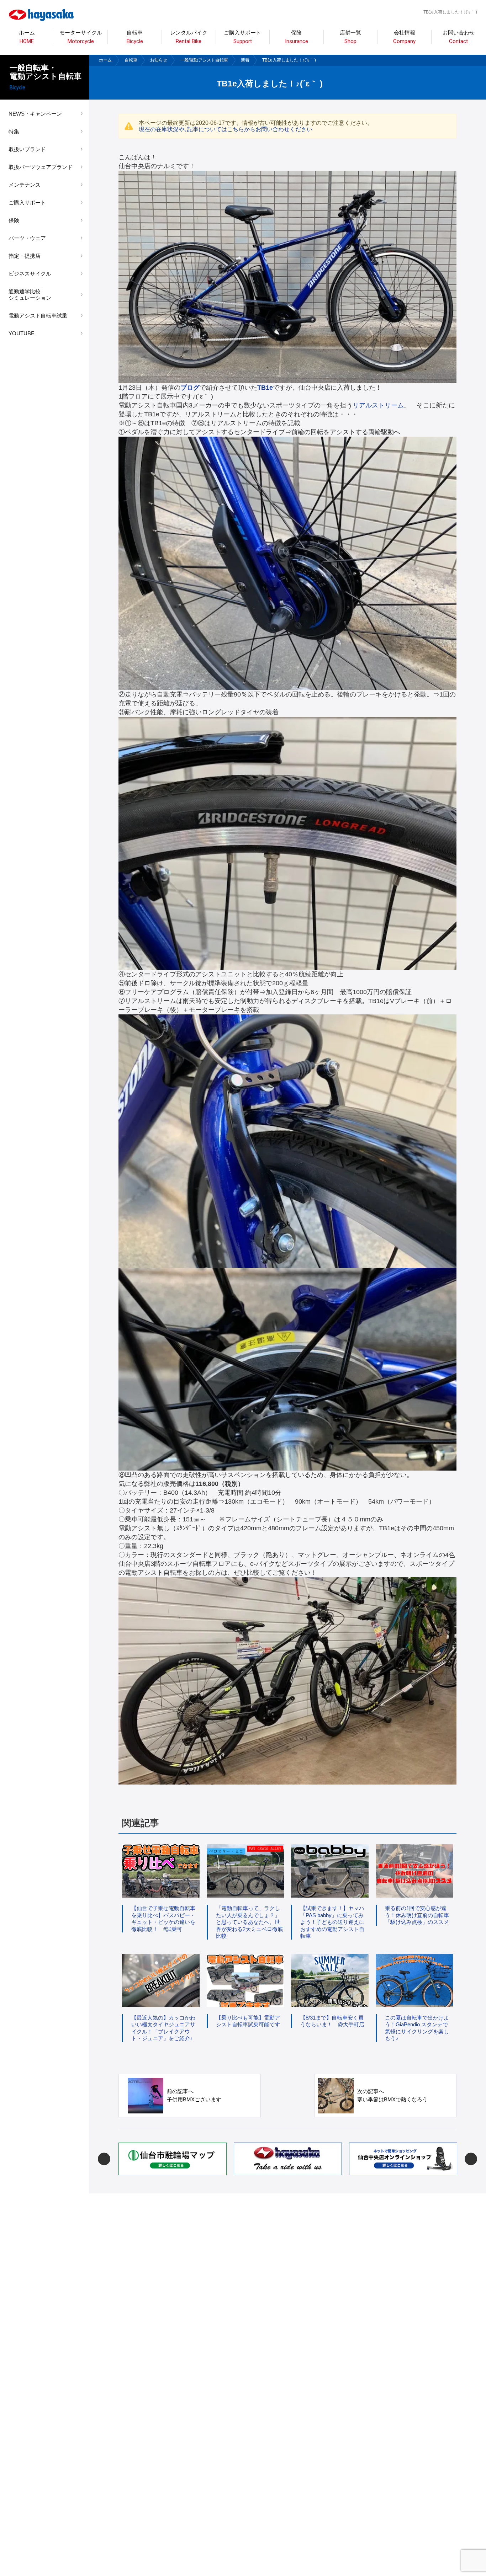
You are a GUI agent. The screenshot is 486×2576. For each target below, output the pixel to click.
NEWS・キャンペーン (35, 114)
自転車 (131, 60)
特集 (14, 131)
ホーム (27, 37)
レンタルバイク (189, 37)
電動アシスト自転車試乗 (38, 316)
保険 (297, 37)
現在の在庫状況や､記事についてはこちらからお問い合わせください (226, 129)
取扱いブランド (27, 149)
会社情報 (404, 37)
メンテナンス (25, 185)
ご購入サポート (27, 202)
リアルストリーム (378, 405)
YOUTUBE (22, 333)
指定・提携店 (25, 256)
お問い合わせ (459, 37)
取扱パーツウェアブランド (41, 167)
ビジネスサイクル (30, 274)
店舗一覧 (350, 37)
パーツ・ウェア (27, 238)
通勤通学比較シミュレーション (30, 295)
